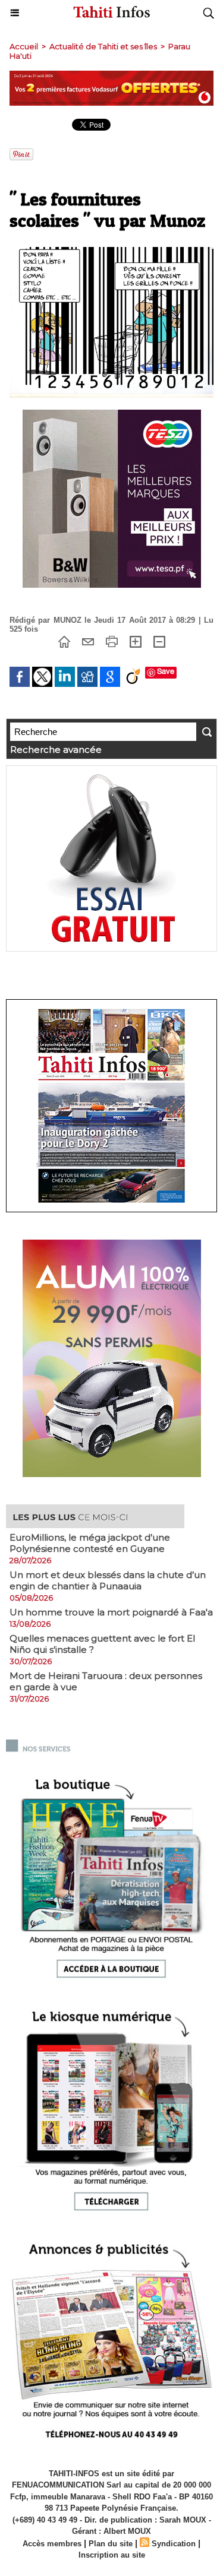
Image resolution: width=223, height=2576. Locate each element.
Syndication (174, 2544)
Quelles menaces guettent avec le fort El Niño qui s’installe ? (102, 1644)
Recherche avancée (56, 750)
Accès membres (52, 2544)
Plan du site (111, 2544)
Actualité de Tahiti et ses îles (103, 46)
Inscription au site (112, 2555)
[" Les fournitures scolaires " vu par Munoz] (111, 252)
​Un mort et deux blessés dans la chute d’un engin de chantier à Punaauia (108, 1580)
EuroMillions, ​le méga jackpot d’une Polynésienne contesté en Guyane (90, 1543)
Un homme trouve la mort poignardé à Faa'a (111, 1612)
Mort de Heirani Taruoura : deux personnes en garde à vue (106, 1681)
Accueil (24, 46)
